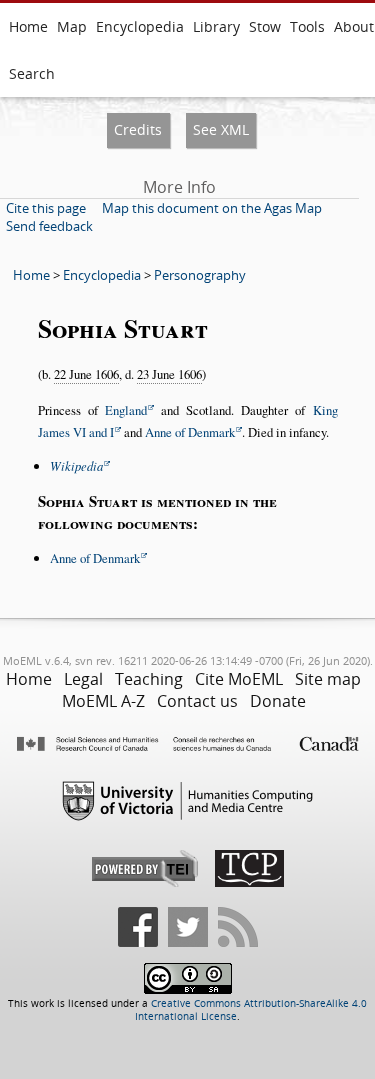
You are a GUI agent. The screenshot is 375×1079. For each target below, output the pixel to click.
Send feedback (49, 226)
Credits (138, 129)
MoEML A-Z (103, 701)
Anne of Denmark (190, 432)
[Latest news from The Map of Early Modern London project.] (238, 943)
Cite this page (46, 208)
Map (72, 26)
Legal (83, 679)
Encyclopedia (140, 26)
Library (216, 26)
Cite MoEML (239, 679)
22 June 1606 (86, 374)
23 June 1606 (169, 374)
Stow (265, 26)
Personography (200, 275)
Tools (307, 26)
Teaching (149, 679)
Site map (328, 679)
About (354, 26)
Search (32, 73)
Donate (278, 701)
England (126, 410)
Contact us (197, 701)
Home (28, 26)
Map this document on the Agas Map (212, 208)
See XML (221, 129)
